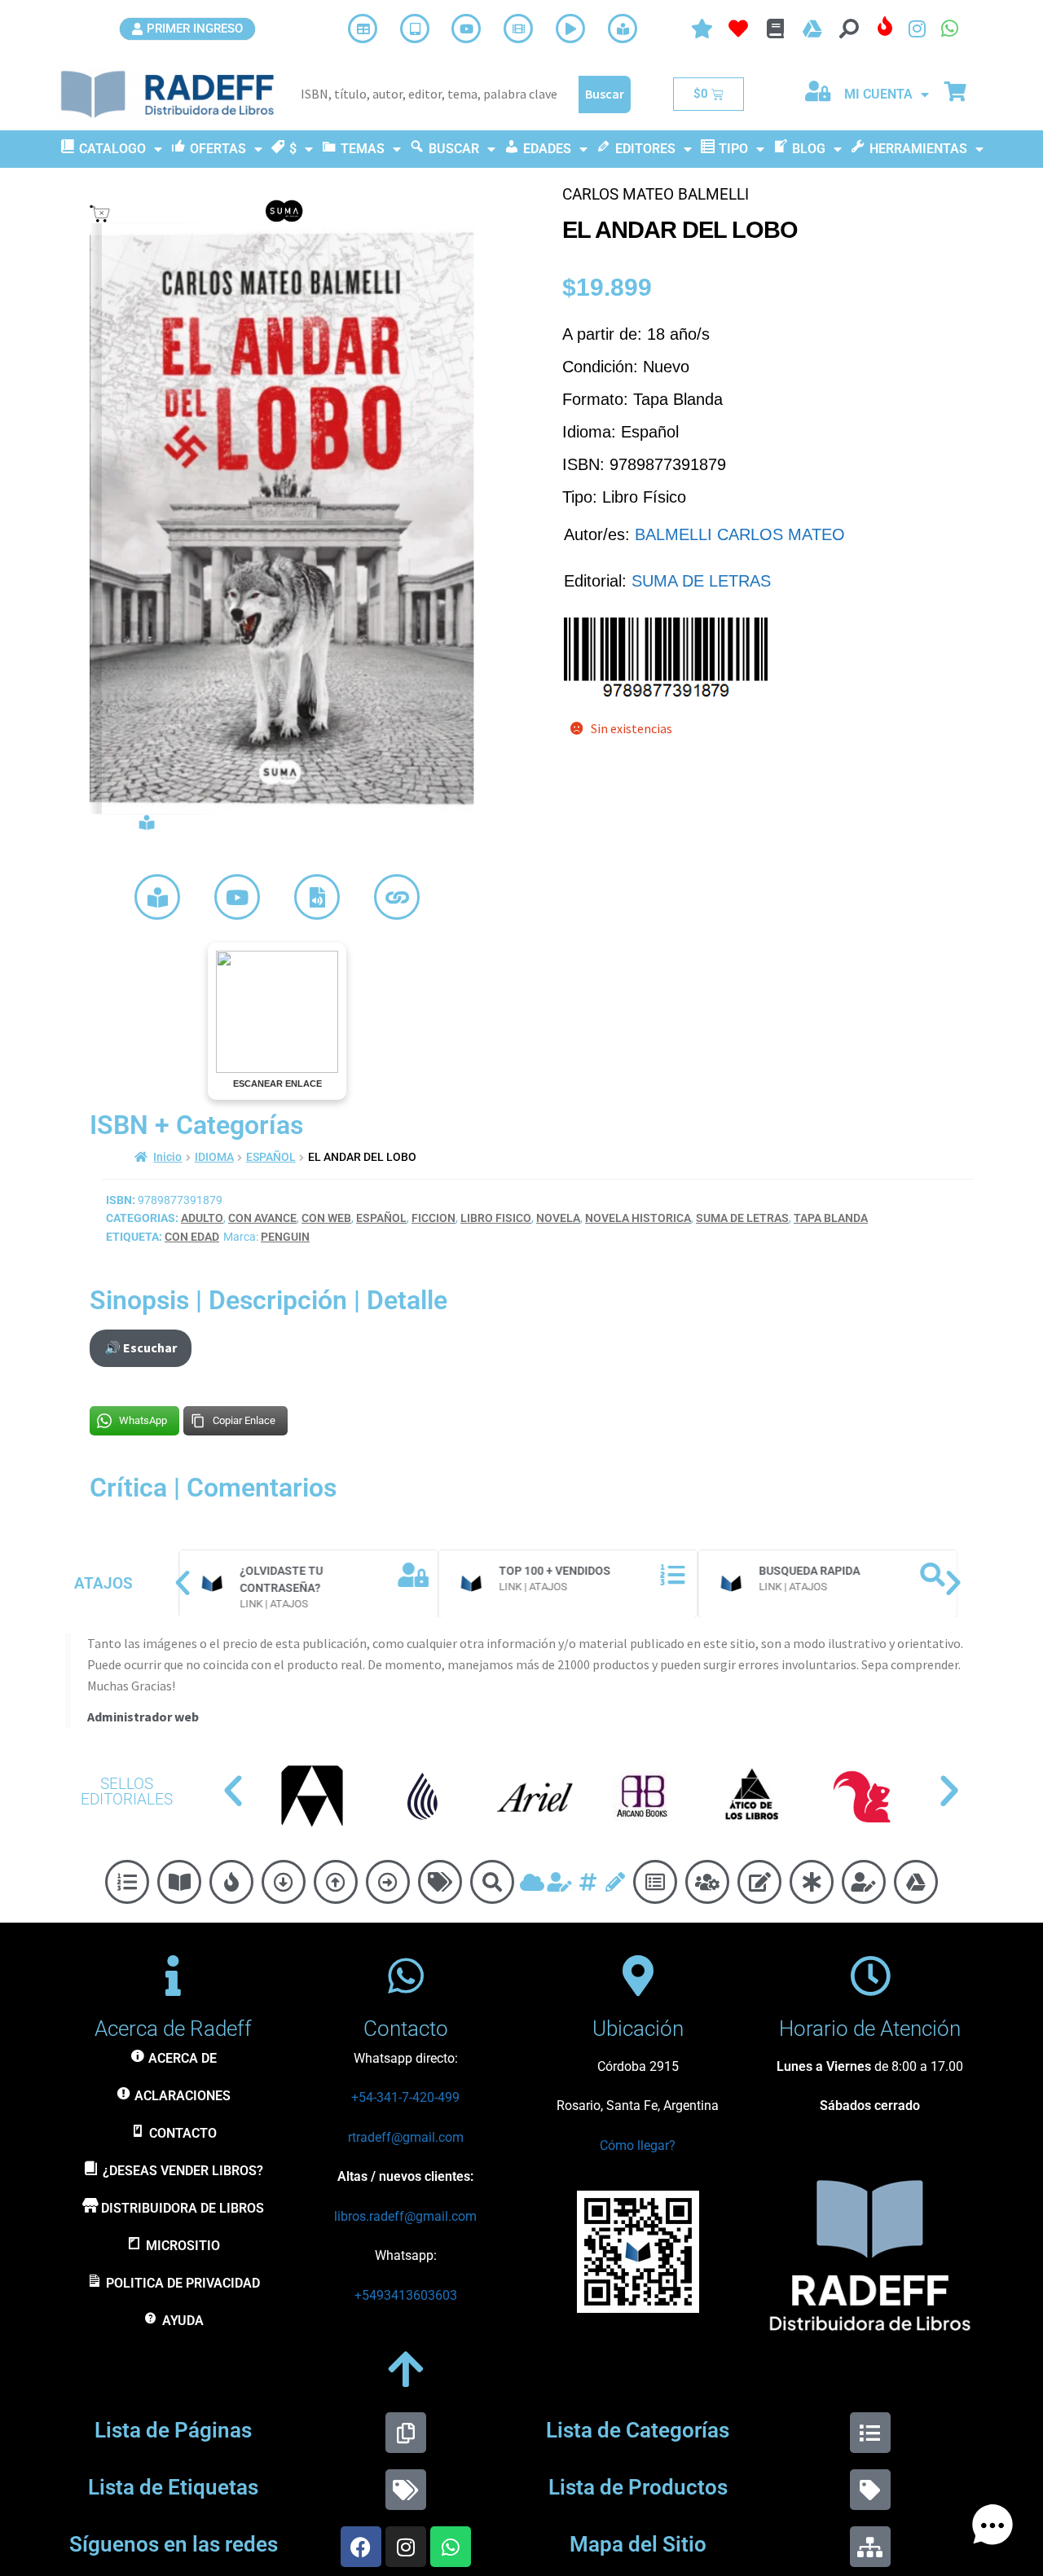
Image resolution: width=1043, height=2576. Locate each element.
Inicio (167, 1157)
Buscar (605, 94)
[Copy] (406, 2433)
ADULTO (202, 1218)
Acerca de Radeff (173, 2029)
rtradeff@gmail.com (406, 2137)
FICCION (433, 1218)
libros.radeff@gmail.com (405, 2216)
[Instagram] (406, 2547)
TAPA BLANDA (831, 1218)
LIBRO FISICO (496, 1218)
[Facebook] (361, 2547)
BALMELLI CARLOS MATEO (740, 534)
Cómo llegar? (638, 2145)
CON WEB (326, 1218)
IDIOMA (214, 1157)
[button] (183, 1583)
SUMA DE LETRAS (701, 581)
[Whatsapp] (451, 2547)
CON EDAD (192, 1237)
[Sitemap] (870, 2547)
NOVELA (558, 1218)
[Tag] (870, 2490)
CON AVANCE (262, 1218)
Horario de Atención (870, 2029)
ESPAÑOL (271, 1157)
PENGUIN (285, 1237)
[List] (870, 2433)
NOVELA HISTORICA (638, 1218)
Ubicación (638, 2029)
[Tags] (406, 2490)
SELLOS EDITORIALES (127, 1791)
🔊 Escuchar (141, 1347)
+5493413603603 (406, 2295)
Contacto (406, 2029)
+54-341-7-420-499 (405, 2097)
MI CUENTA (878, 94)
